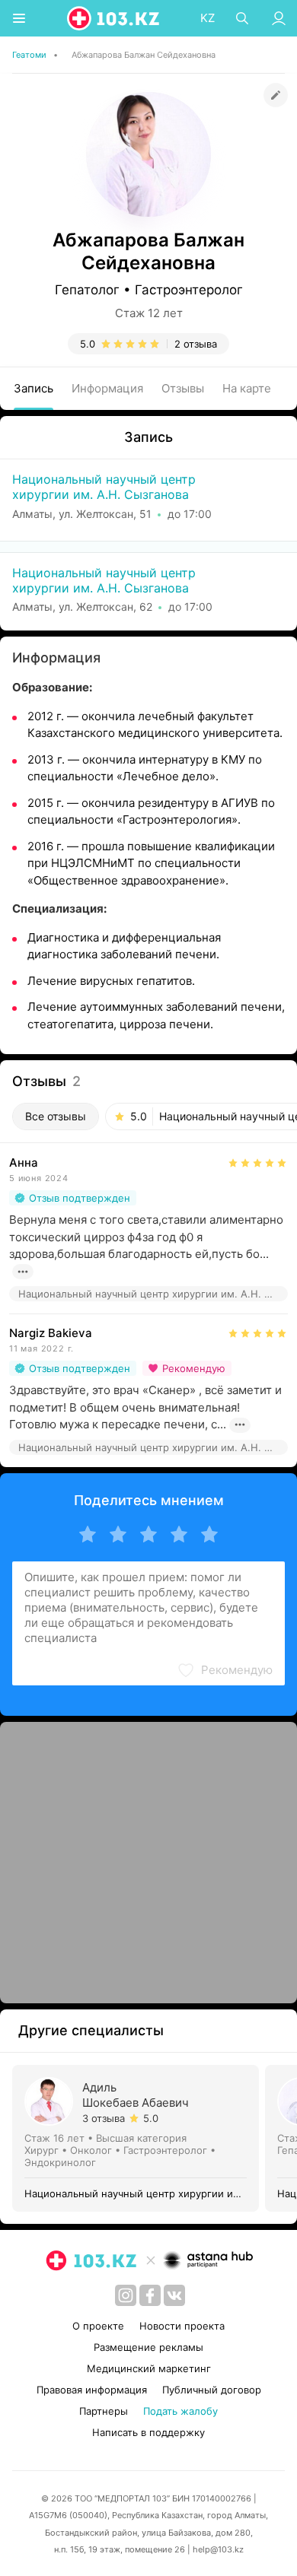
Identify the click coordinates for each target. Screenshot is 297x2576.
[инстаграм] (126, 2295)
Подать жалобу (180, 2411)
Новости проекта (182, 2326)
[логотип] (114, 18)
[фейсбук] (150, 2295)
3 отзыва (104, 2118)
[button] (225, 1670)
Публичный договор (212, 2390)
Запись (34, 388)
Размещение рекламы (148, 2347)
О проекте (98, 2326)
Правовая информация (92, 2390)
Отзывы (183, 388)
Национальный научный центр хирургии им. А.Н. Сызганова (104, 487)
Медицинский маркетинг (149, 2368)
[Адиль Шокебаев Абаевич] (139, 2138)
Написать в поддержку (148, 2432)
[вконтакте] (174, 2295)
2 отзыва (196, 344)
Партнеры (104, 2411)
